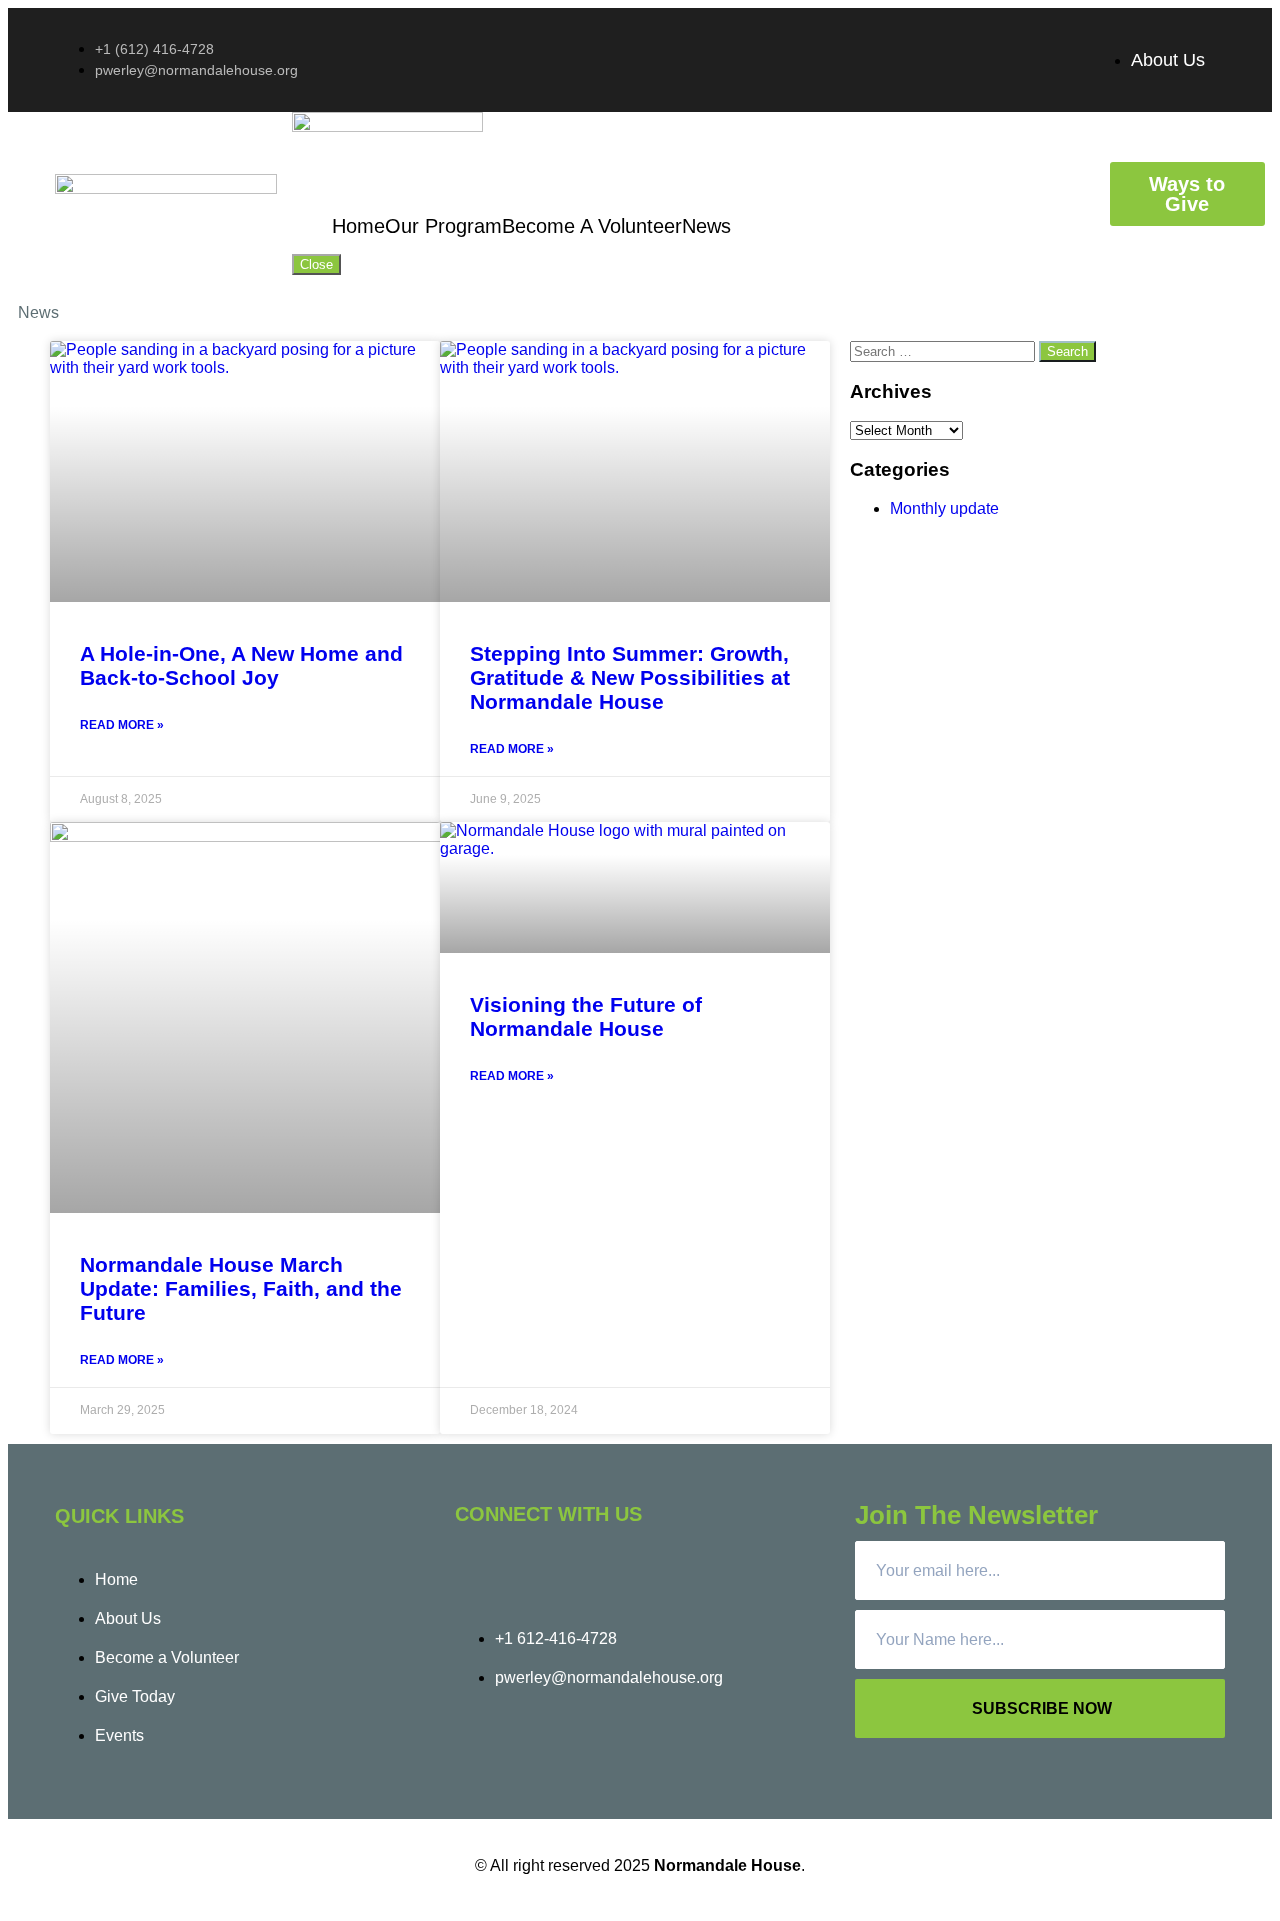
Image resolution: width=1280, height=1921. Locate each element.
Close (316, 264)
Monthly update (944, 508)
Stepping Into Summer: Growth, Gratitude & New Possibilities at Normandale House (630, 677)
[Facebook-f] (480, 1572)
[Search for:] (944, 350)
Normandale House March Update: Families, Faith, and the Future (241, 1288)
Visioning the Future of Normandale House (586, 1016)
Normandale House (727, 1865)
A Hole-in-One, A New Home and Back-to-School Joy (241, 665)
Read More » (122, 725)
